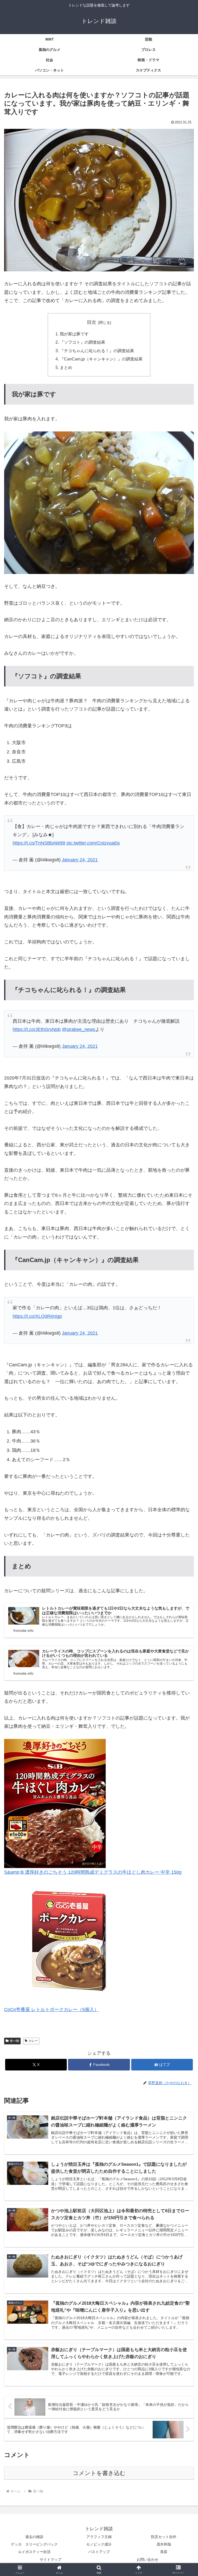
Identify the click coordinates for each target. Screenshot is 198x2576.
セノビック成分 (99, 2544)
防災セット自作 (164, 2537)
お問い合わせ (147, 2559)
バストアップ (99, 2552)
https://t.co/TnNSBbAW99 (39, 843)
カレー (33, 2041)
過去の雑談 (34, 2537)
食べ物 (14, 2041)
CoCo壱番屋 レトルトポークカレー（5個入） (51, 2010)
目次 (92, 322)
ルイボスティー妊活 (34, 2552)
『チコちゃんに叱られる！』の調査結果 (97, 351)
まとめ (66, 367)
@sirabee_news (79, 1029)
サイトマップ (51, 2559)
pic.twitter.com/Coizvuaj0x (93, 843)
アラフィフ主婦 (99, 2537)
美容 (164, 2552)
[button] (183, 1412)
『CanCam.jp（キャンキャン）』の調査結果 (101, 359)
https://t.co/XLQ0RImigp (37, 1316)
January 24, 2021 (80, 860)
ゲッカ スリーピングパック (34, 2544)
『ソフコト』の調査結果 (82, 342)
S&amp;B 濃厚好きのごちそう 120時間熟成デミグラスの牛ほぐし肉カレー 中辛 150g (93, 1872)
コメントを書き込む (99, 2473)
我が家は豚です (74, 334)
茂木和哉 (164, 2544)
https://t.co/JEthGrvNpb (37, 1029)
